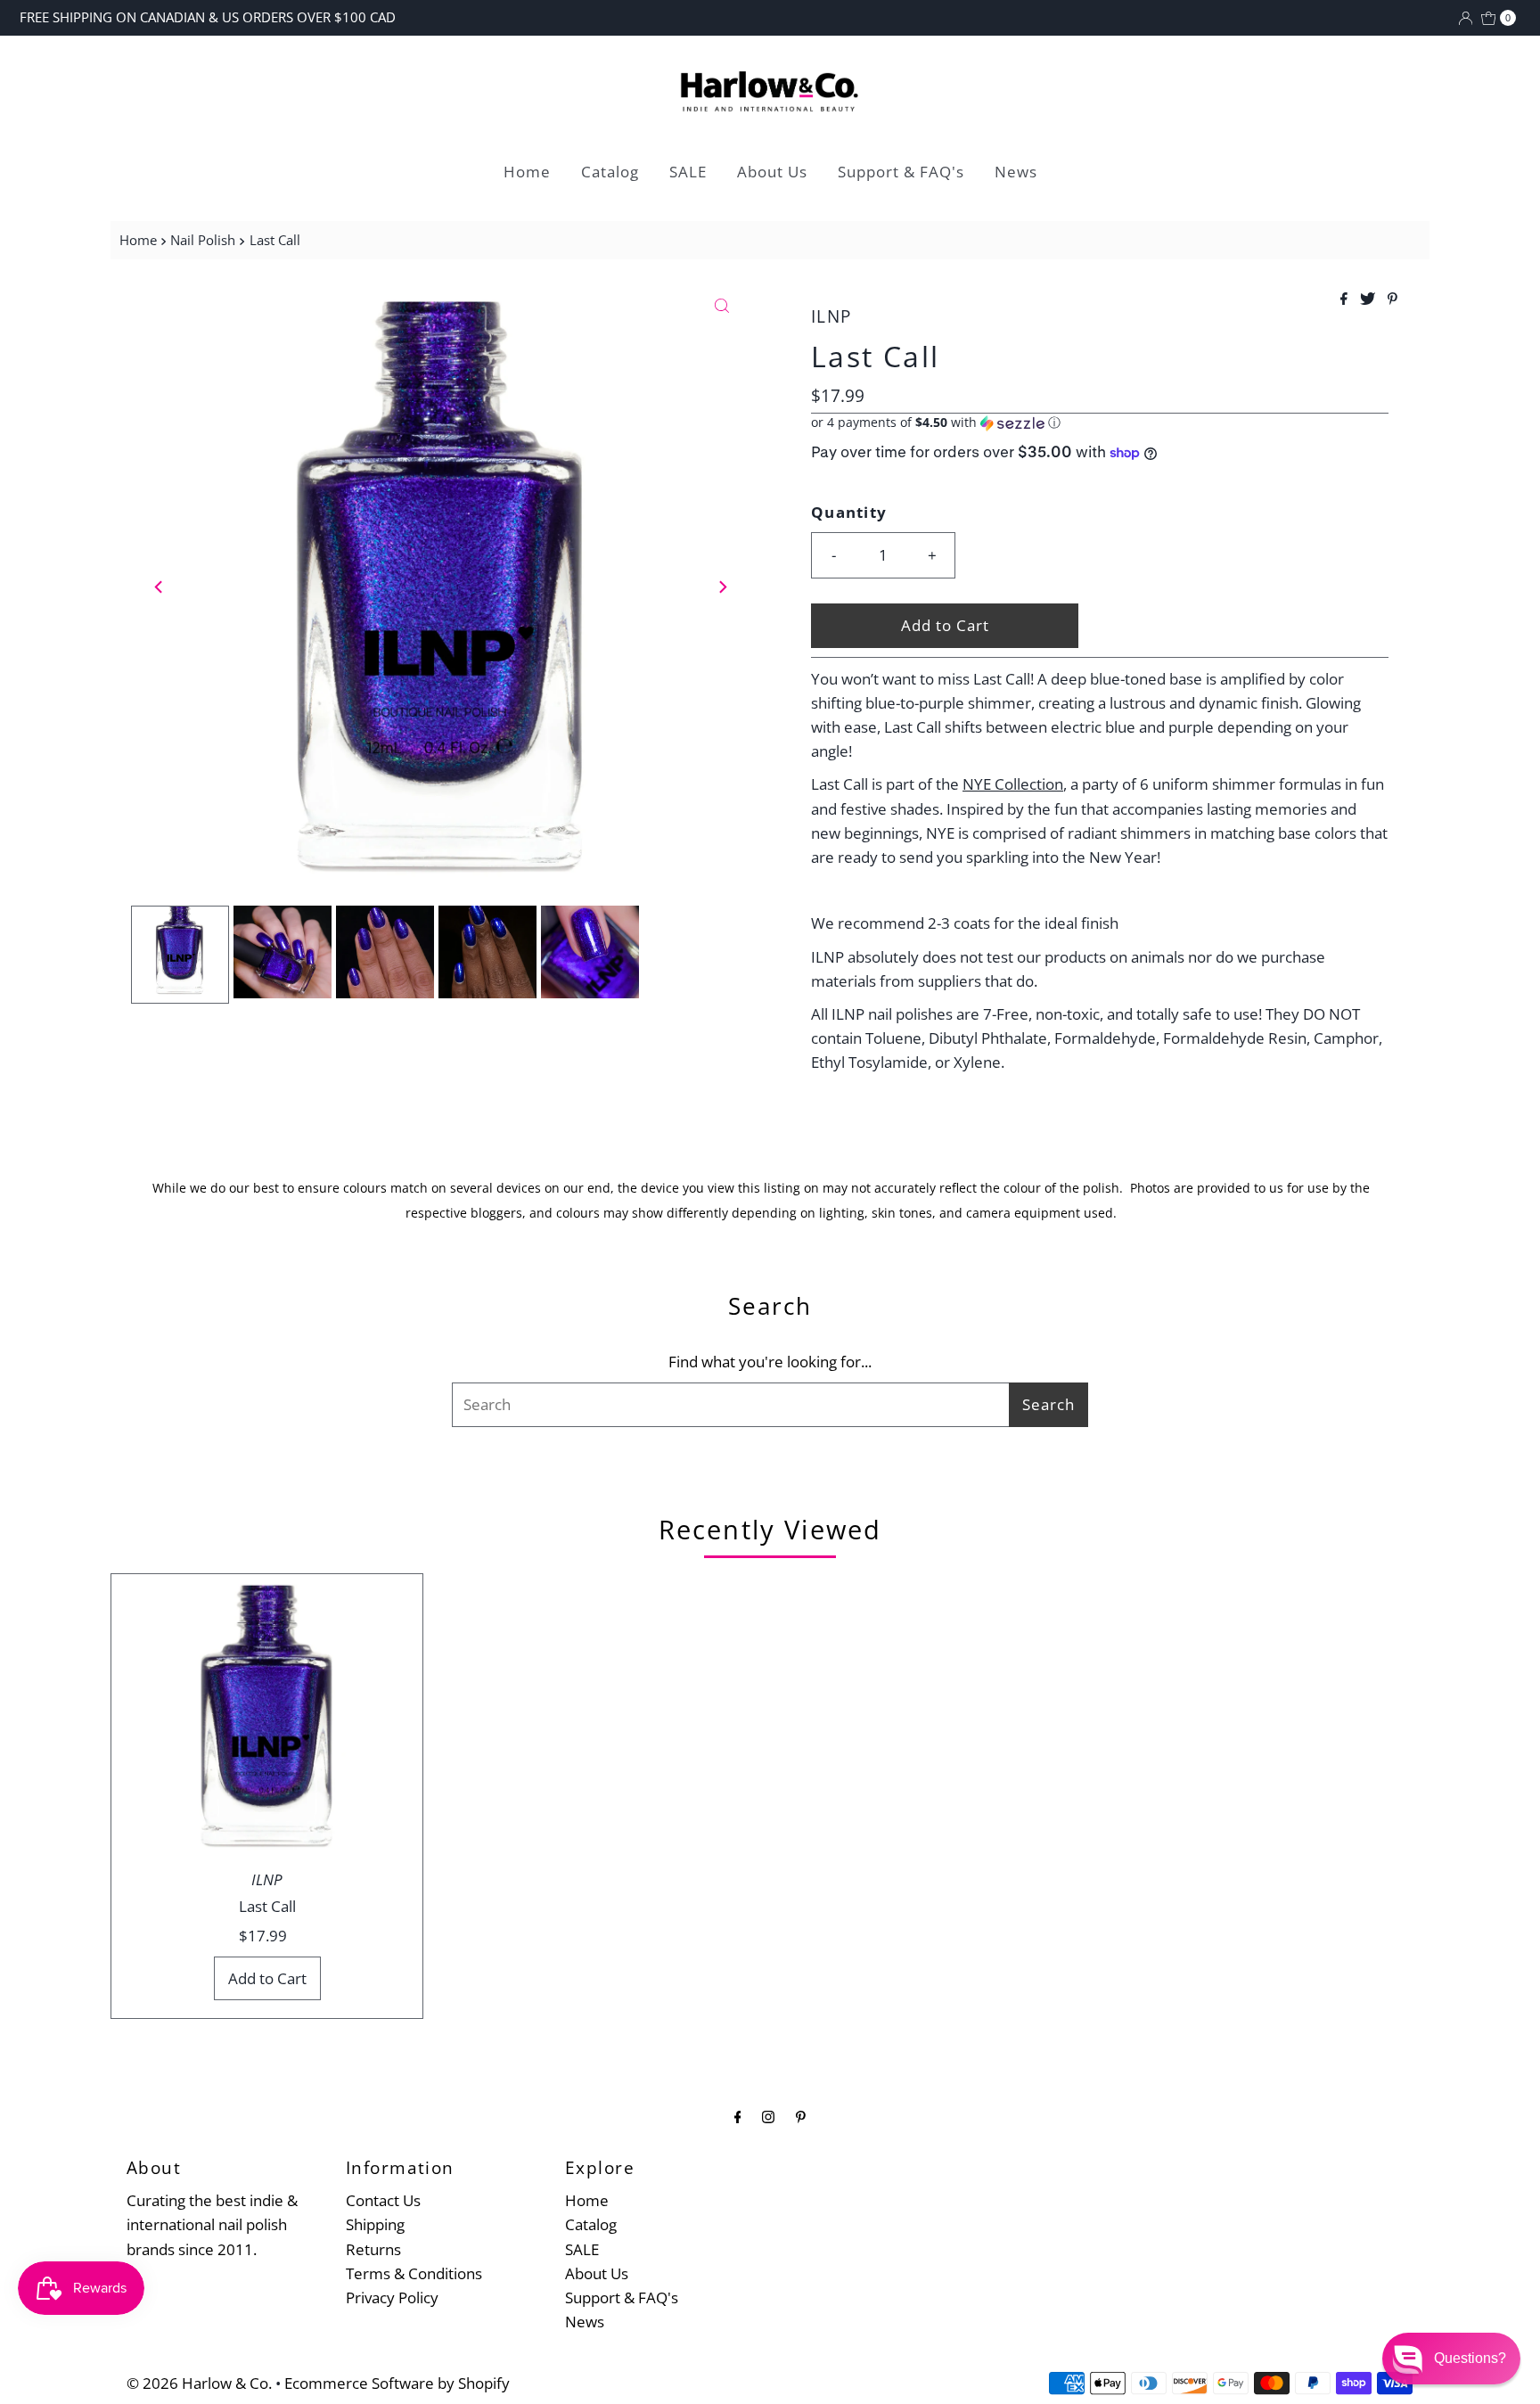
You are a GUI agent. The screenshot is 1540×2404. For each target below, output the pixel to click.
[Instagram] (768, 2116)
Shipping (375, 2224)
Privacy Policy (392, 2297)
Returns (373, 2249)
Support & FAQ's (901, 172)
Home (527, 172)
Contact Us (383, 2200)
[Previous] (160, 587)
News (1016, 172)
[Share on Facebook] (1346, 299)
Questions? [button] (1470, 2358)
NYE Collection (1013, 784)
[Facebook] (738, 2116)
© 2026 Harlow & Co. (199, 2383)
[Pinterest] (801, 2116)
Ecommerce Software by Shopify (397, 2383)
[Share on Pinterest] (1393, 299)
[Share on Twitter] (1369, 299)
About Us (772, 172)
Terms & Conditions (414, 2273)
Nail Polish (203, 240)
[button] (1100, 423)
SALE (688, 172)
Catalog (610, 172)
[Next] (722, 587)
